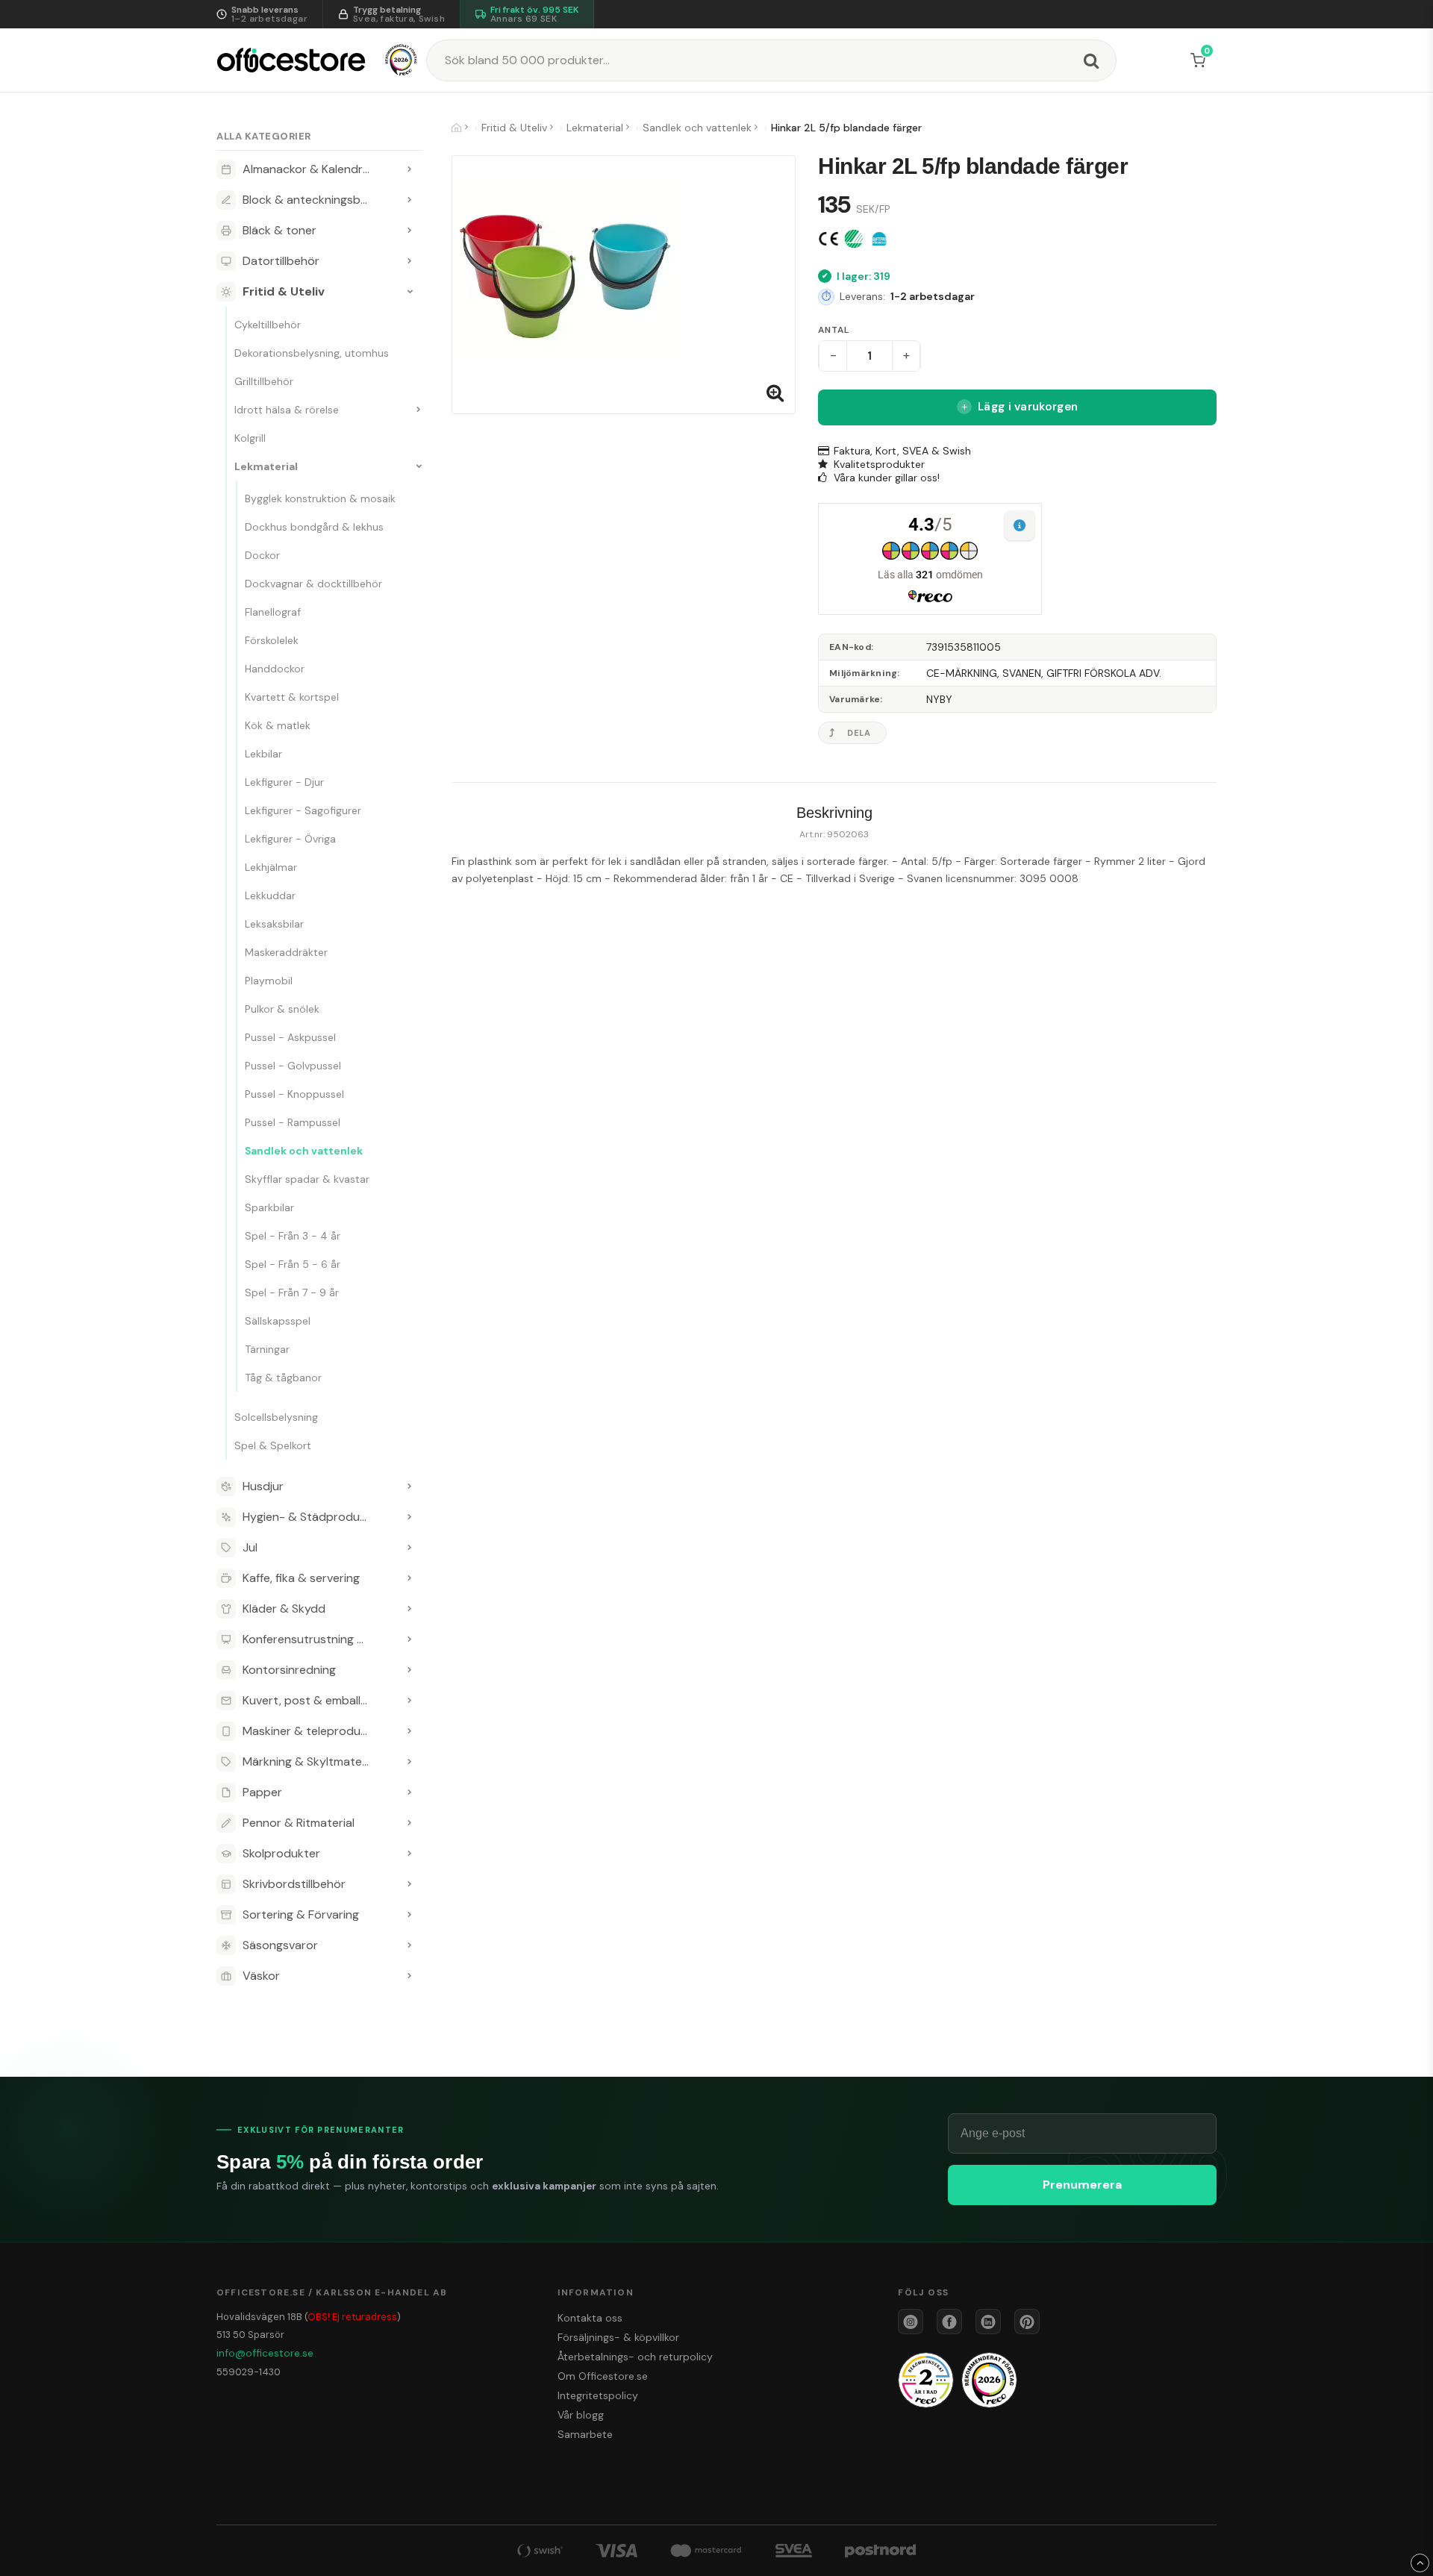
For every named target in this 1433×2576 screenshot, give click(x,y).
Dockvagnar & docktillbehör (313, 584)
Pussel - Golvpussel (293, 1066)
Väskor (261, 1976)
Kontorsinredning (289, 1670)
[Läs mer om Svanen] (854, 239)
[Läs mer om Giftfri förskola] (879, 239)
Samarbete (585, 2434)
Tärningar (267, 1349)
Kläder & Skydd (284, 1609)
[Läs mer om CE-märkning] (828, 239)
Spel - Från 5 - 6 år (293, 1264)
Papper (262, 1792)
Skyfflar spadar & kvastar (307, 1179)
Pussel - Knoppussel (294, 1094)
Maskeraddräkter (286, 952)
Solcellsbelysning (276, 1417)
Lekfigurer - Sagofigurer (303, 810)
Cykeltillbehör (268, 325)
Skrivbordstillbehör (294, 1884)
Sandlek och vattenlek (304, 1151)
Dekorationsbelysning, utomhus (312, 353)
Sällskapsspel (278, 1321)
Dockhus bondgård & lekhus (314, 527)
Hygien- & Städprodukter (312, 1517)
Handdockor (275, 669)
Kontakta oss (590, 2318)
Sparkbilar (269, 1207)
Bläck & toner (280, 230)
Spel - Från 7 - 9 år (292, 1292)
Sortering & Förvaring (301, 1914)
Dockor (262, 555)
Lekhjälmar (271, 867)
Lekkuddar (270, 895)
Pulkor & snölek (282, 1009)
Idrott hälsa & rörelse (287, 410)
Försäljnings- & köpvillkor (618, 2337)
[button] (1201, 60)
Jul (250, 1547)
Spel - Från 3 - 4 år (293, 1236)
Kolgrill (250, 438)
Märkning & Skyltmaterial (310, 1761)
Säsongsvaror (280, 1945)
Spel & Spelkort (273, 1445)
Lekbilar (263, 754)
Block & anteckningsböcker (317, 200)
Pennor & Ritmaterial (299, 1823)
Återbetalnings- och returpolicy (635, 2357)
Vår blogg (581, 2415)
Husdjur (263, 1486)
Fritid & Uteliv (284, 291)
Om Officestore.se (603, 2376)
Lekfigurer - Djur (284, 782)
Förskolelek (272, 640)
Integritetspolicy (598, 2395)
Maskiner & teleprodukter (313, 1731)
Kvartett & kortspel (292, 697)
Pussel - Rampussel (293, 1122)
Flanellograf (273, 612)
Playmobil (269, 981)
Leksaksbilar (274, 924)
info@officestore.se (265, 2353)
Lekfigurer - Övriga (290, 839)
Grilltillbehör (264, 381)
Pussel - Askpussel (290, 1037)
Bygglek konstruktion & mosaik (320, 498)
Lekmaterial (266, 466)
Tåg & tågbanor (283, 1378)
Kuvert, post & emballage (312, 1700)
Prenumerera (1082, 2185)
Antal (833, 330)
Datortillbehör (281, 261)
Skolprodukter (281, 1853)
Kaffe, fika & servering (301, 1578)
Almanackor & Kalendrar (308, 169)
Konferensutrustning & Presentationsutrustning (319, 1639)
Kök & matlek (278, 725)
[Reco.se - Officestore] (401, 60)
